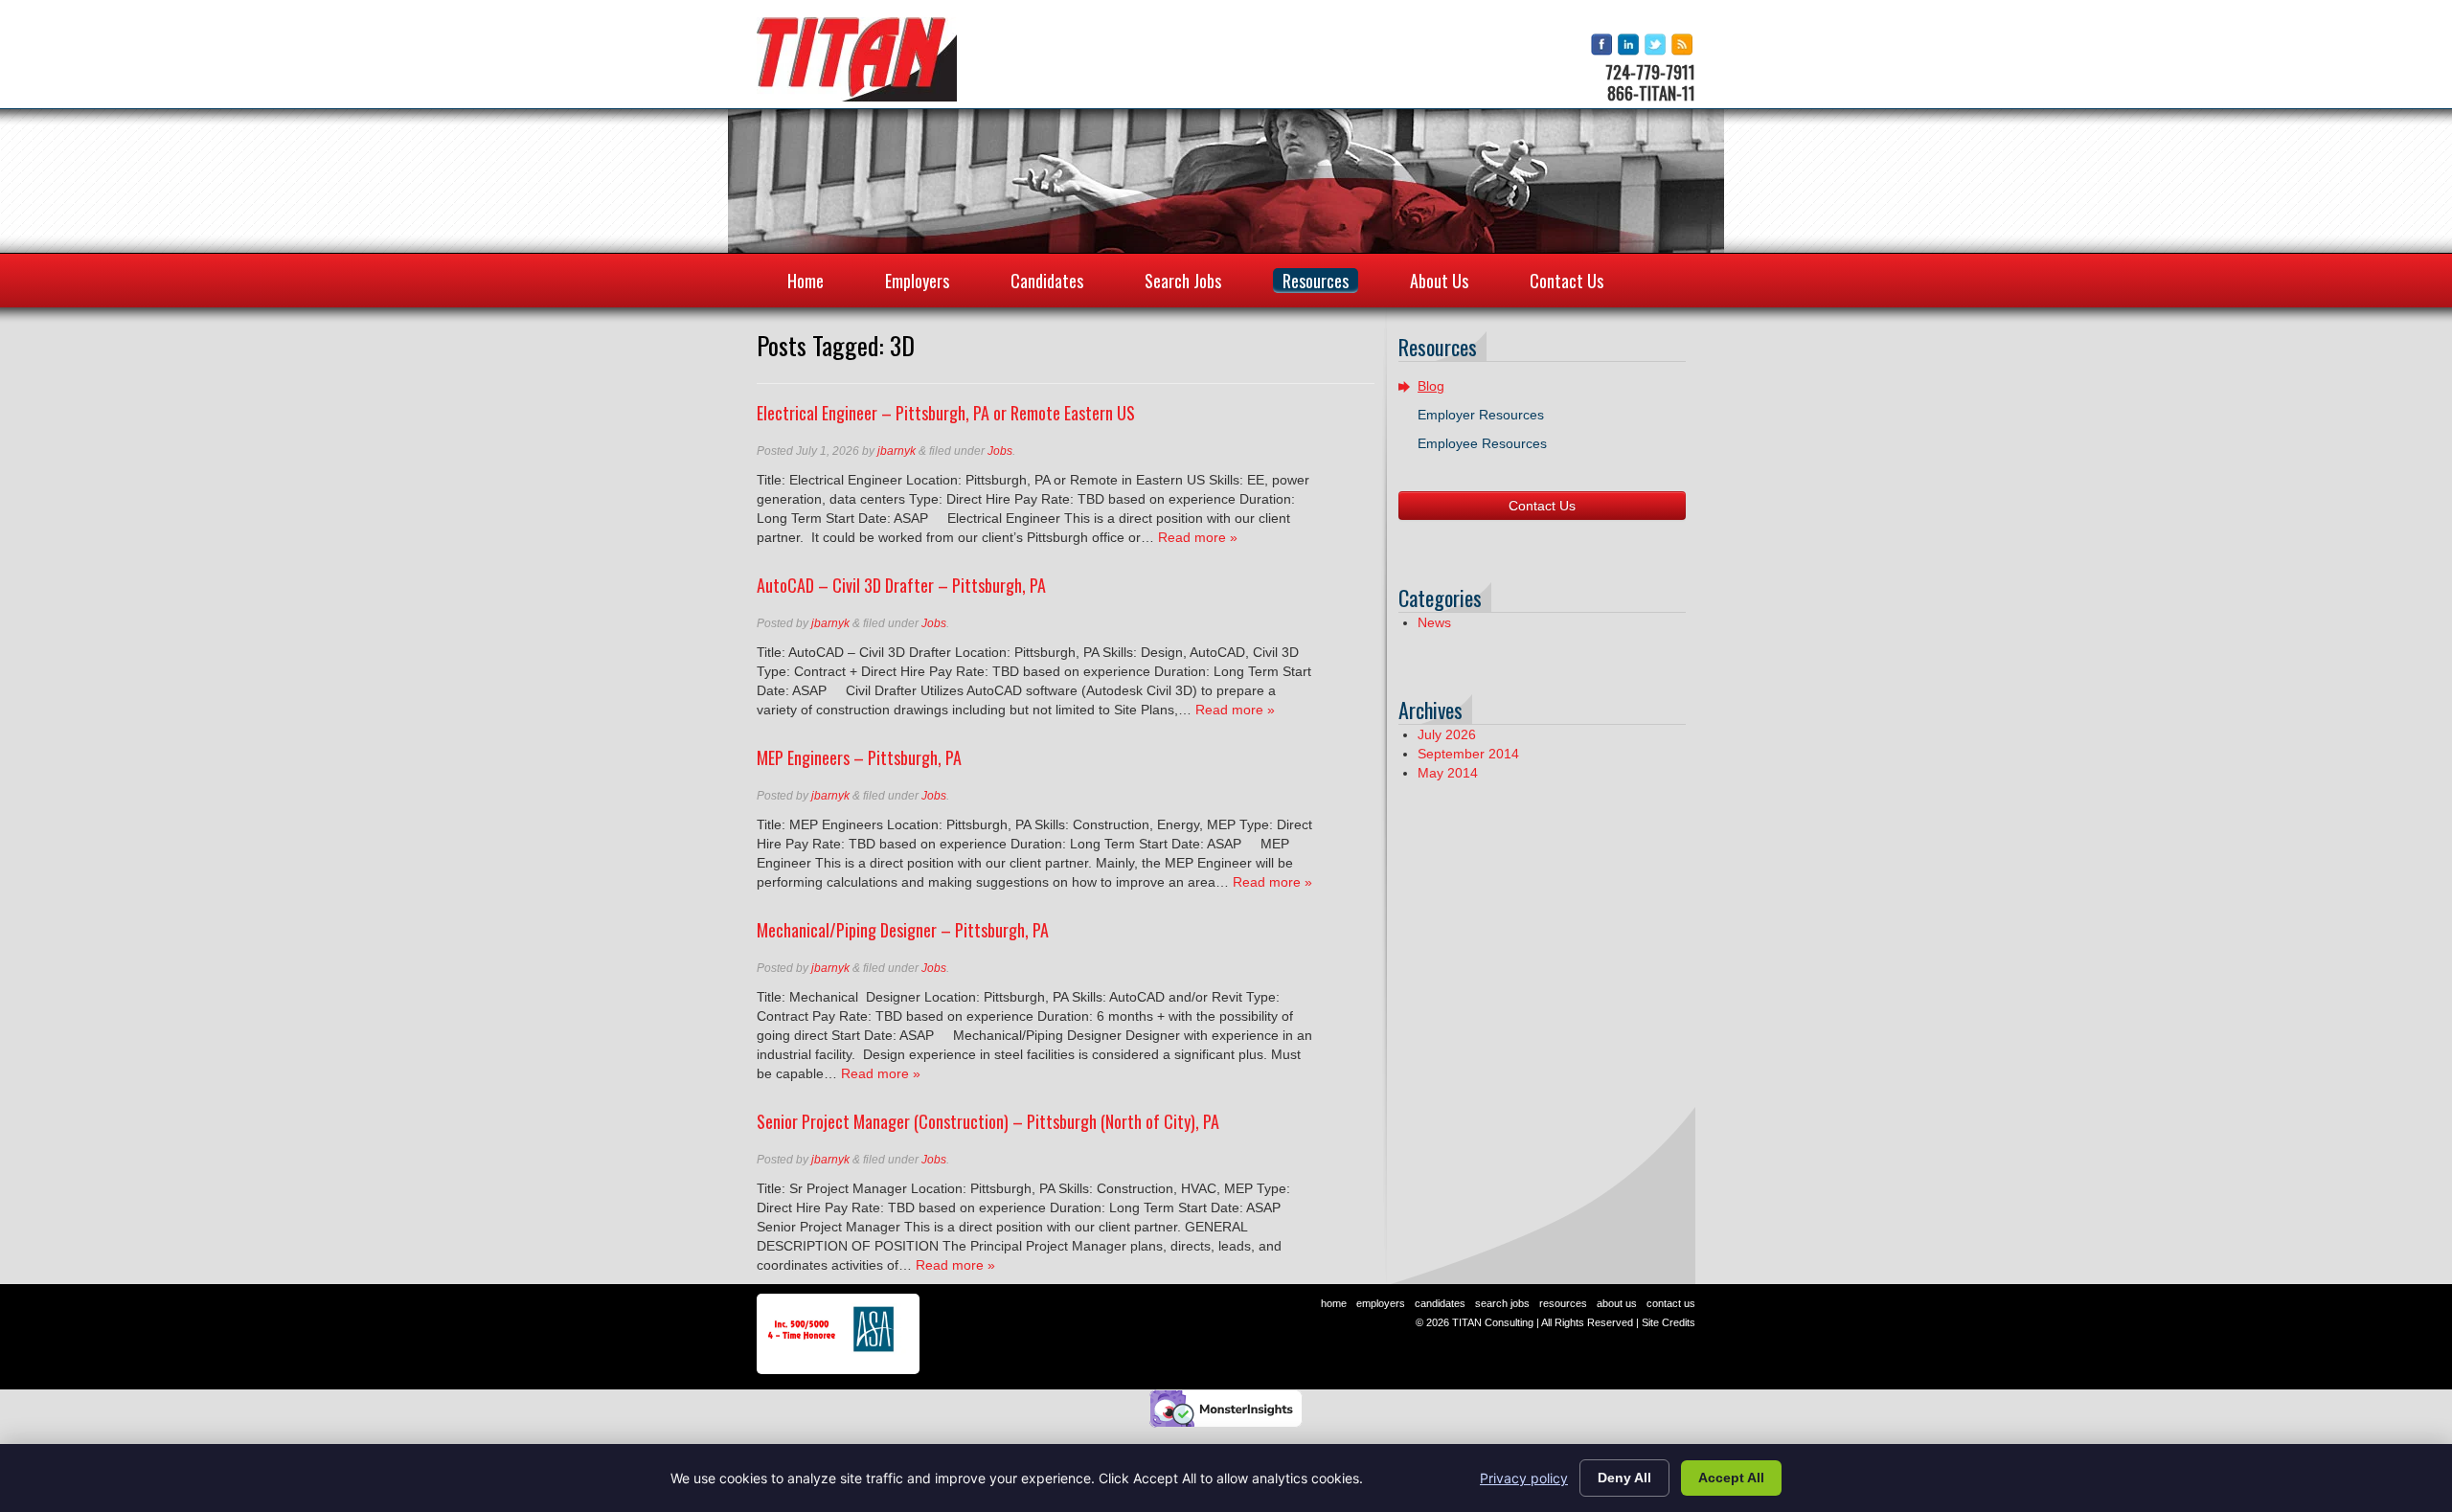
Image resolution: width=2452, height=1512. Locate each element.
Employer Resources (1481, 415)
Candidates (1047, 281)
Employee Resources (1482, 443)
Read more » (1198, 537)
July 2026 (1447, 734)
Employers (917, 281)
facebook (1603, 45)
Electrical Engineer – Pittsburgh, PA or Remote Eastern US (946, 413)
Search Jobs (1183, 281)
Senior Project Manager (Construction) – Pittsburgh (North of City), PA (988, 1121)
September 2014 (1468, 754)
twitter (1657, 45)
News (1434, 622)
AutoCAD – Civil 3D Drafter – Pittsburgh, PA (901, 585)
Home (806, 281)
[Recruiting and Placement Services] (857, 59)
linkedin (1630, 45)
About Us (1439, 281)
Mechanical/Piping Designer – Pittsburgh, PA (903, 930)
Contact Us (1567, 281)
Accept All (1731, 1478)
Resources (1316, 281)
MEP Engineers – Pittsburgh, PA (859, 757)
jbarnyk (897, 451)
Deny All (1624, 1478)
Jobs (1000, 451)
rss (1683, 45)
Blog (1431, 386)
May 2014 (1448, 773)
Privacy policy (1524, 1478)
